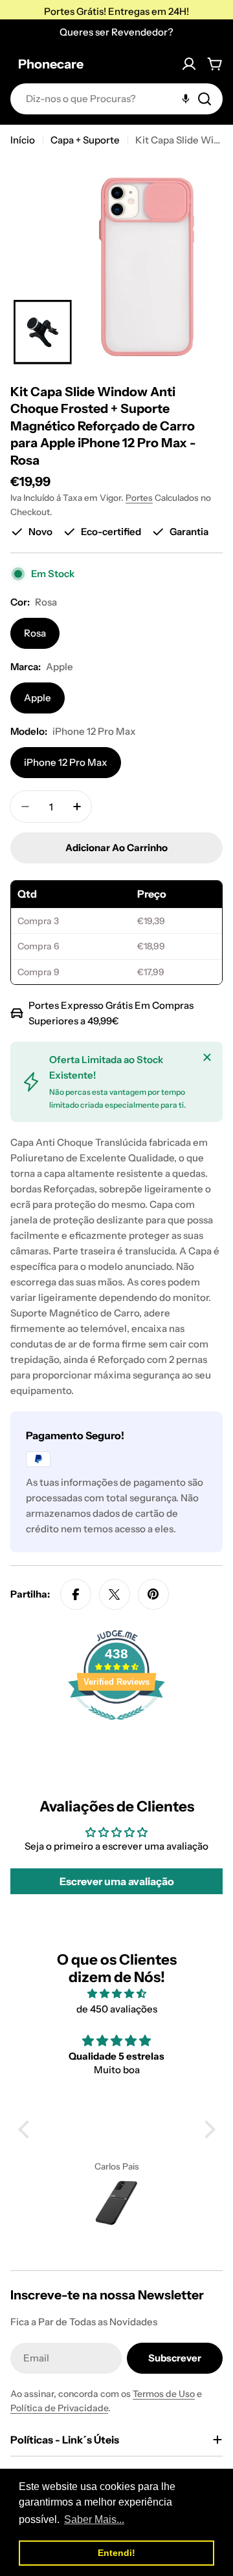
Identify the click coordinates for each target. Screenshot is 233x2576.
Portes (139, 498)
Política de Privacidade (59, 2408)
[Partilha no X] (115, 1594)
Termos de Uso (164, 2394)
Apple (38, 698)
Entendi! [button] (116, 2553)
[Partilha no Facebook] (76, 1594)
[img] (117, 1994)
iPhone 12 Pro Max (66, 762)
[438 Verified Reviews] (116, 1726)
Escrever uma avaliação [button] (117, 1881)
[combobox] (116, 99)
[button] (27, 2129)
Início (23, 140)
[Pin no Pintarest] (153, 1594)
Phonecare (51, 64)
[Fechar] (207, 1057)
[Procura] (205, 99)
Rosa (35, 633)
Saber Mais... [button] (94, 2519)
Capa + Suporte (85, 140)
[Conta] (189, 64)
